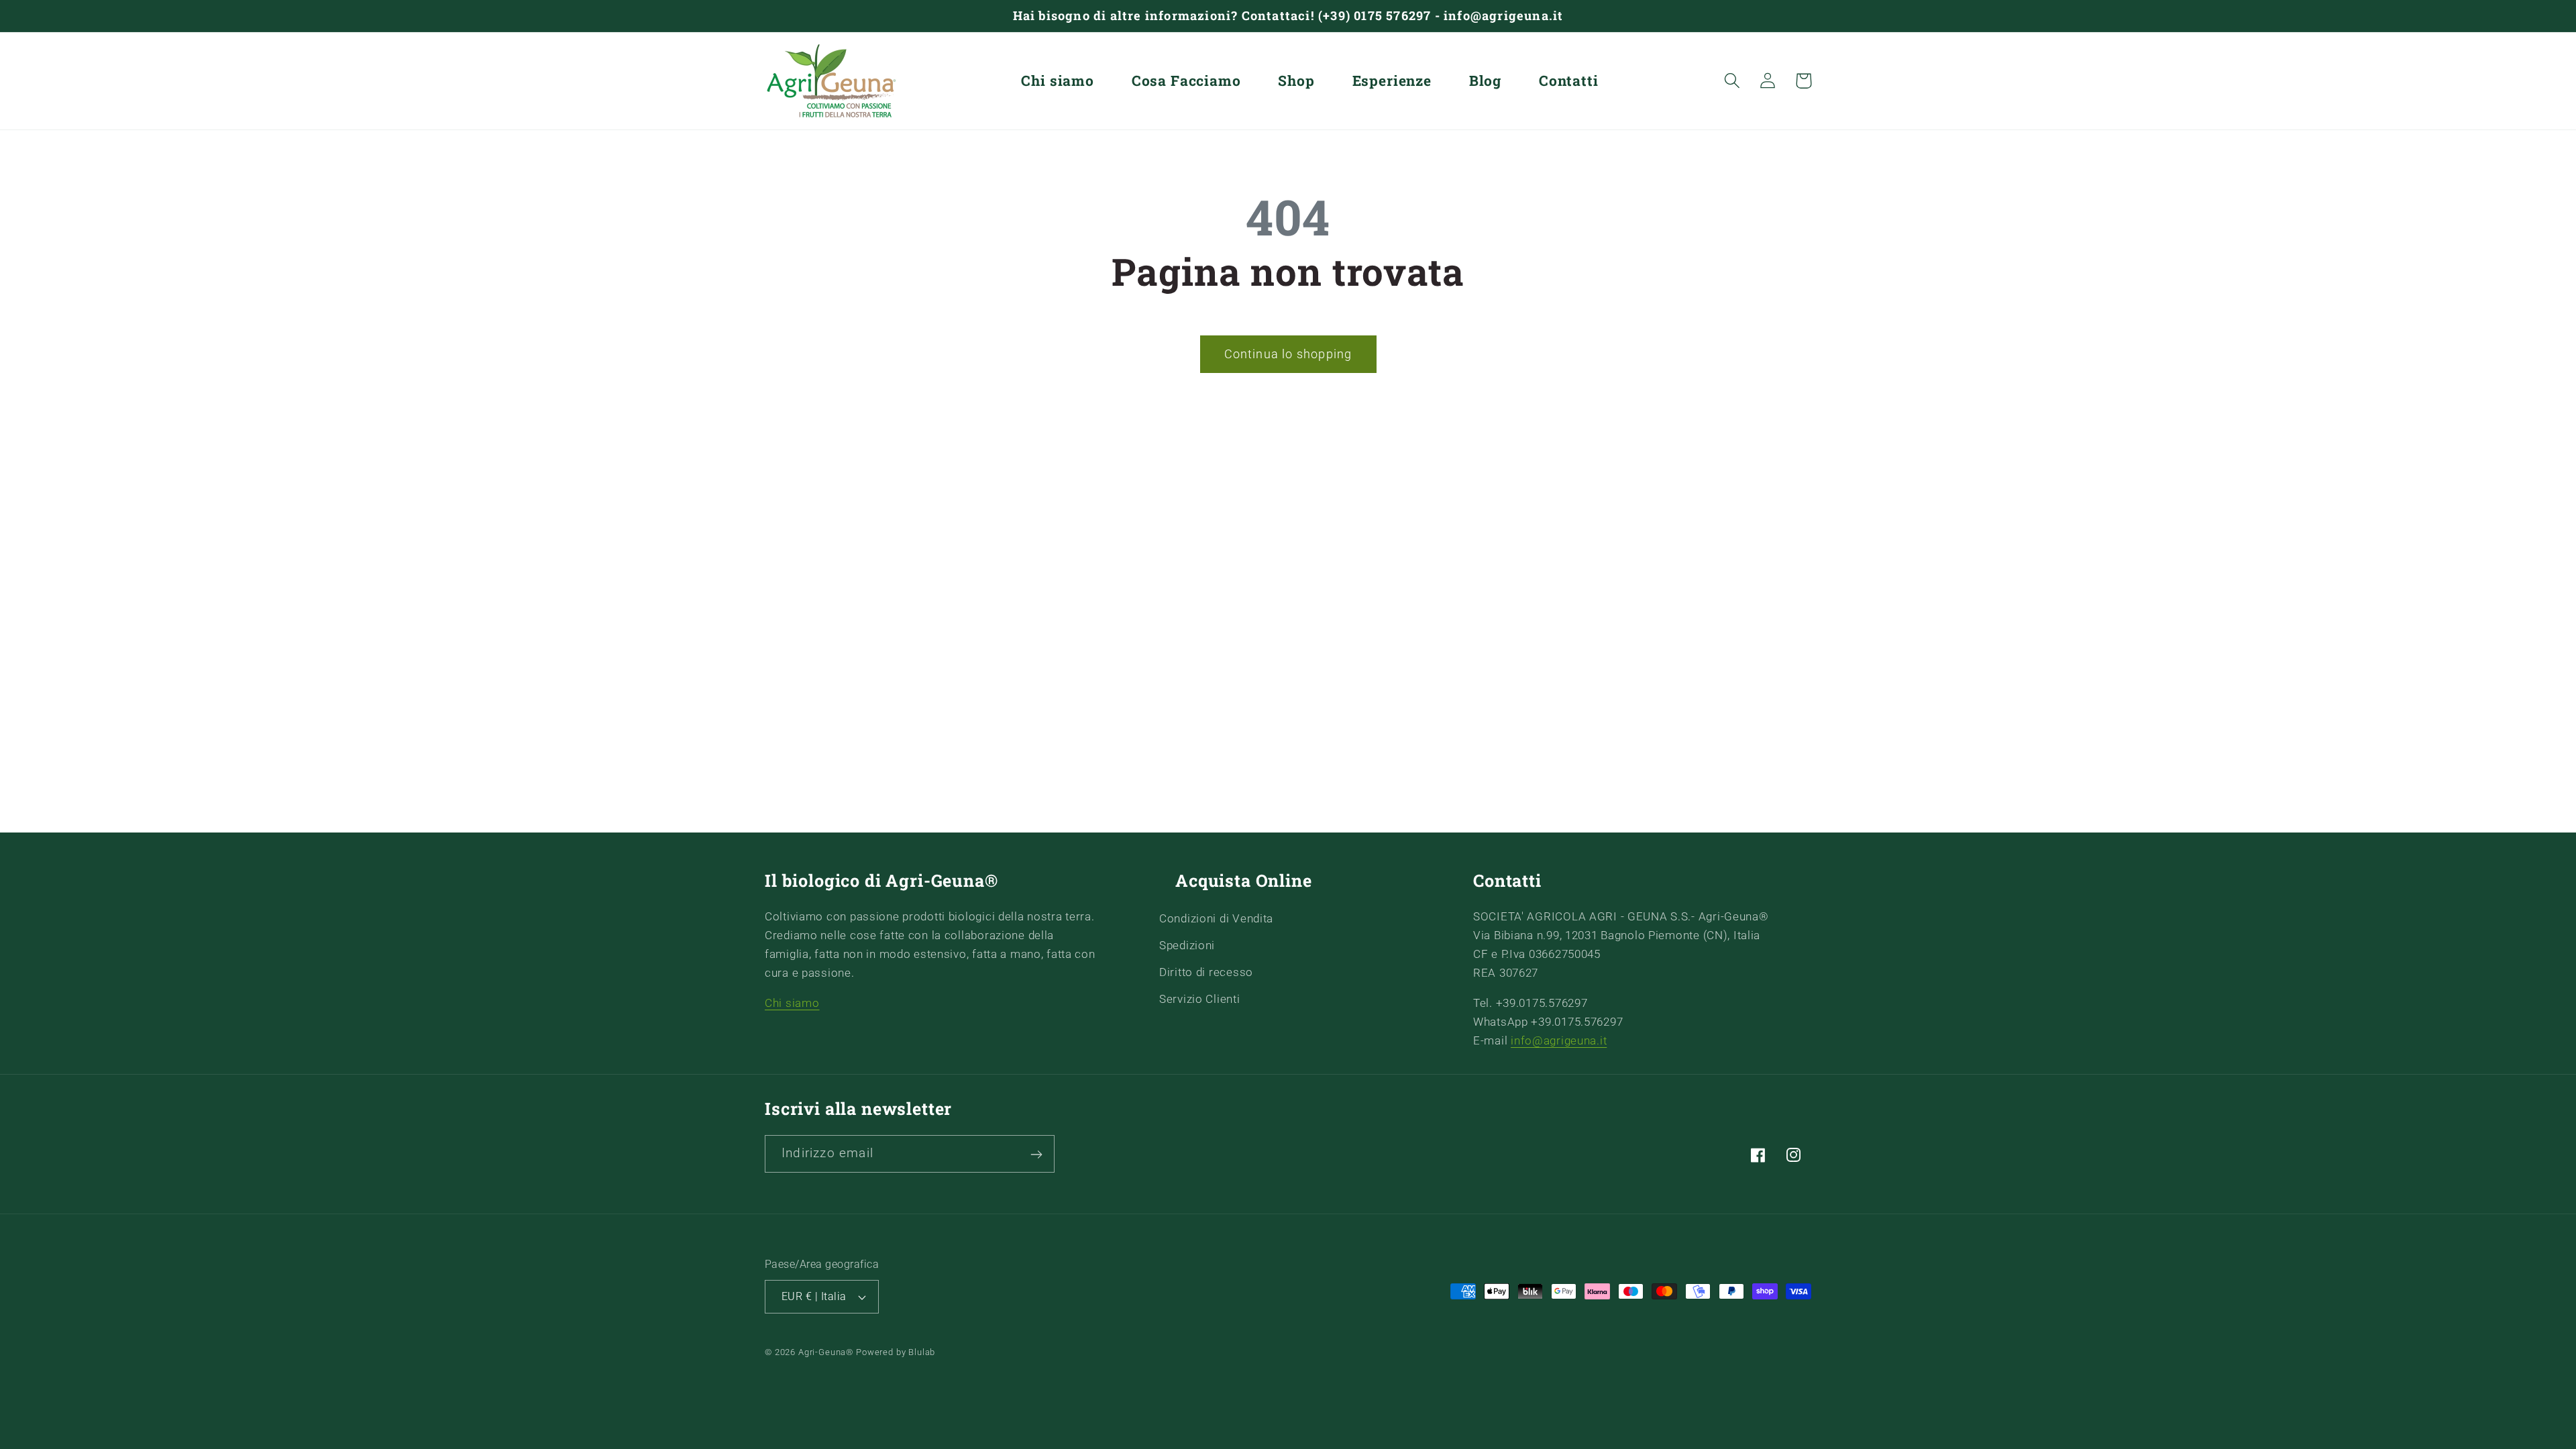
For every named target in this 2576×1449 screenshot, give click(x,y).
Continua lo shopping (1288, 354)
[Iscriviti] (1036, 1155)
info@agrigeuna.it (1559, 1040)
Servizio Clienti (1200, 998)
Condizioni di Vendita (1216, 918)
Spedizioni (1187, 945)
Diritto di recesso (1206, 971)
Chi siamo (792, 1002)
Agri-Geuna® (827, 1352)
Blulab (922, 1352)
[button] (1732, 81)
